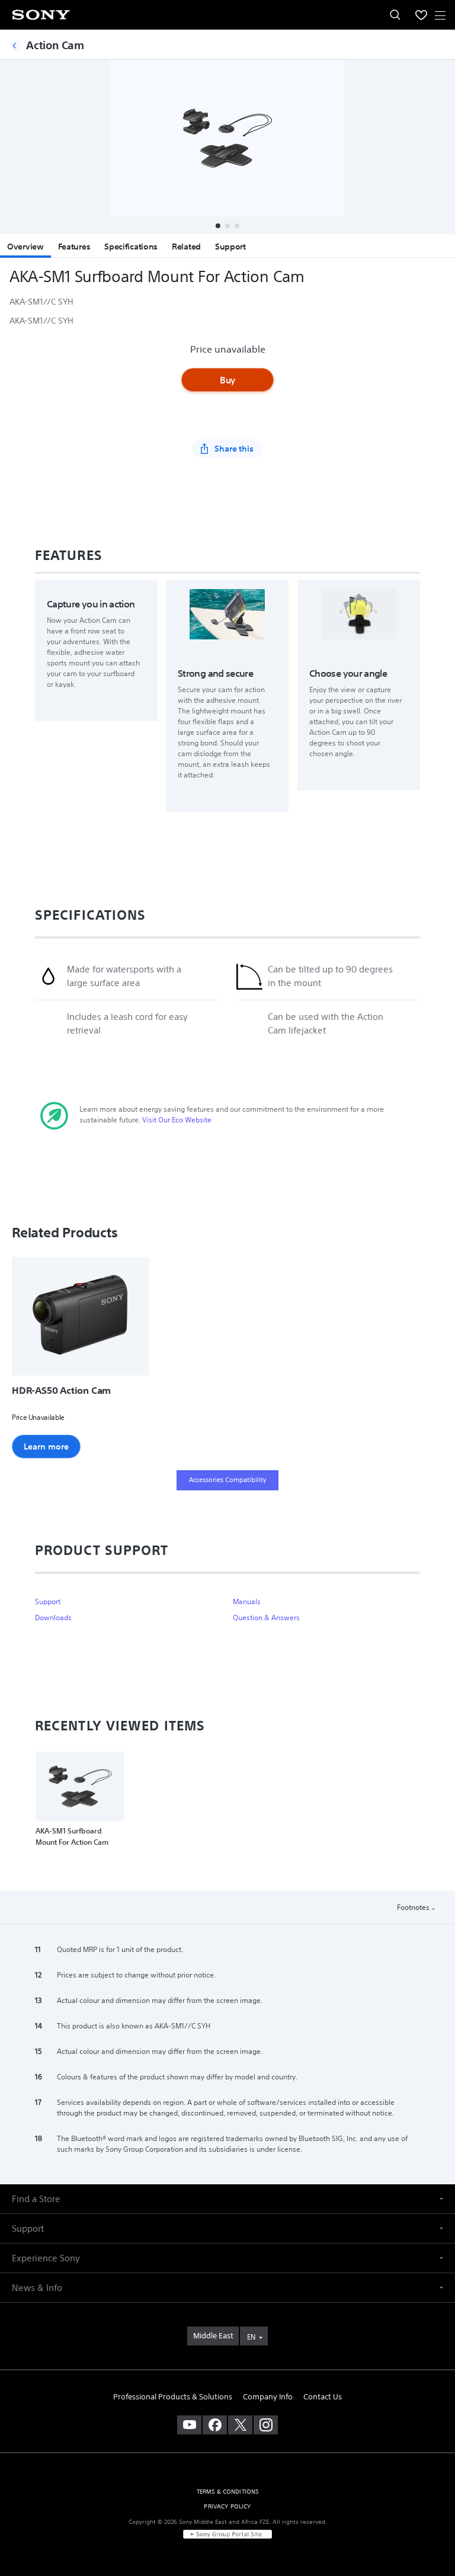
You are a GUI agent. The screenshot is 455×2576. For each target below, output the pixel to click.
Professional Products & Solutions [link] (173, 2397)
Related (186, 247)
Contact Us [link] (323, 2397)
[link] (213, 2336)
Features (74, 247)
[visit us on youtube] (189, 2425)
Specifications (131, 247)
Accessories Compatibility (228, 1480)
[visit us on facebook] (215, 2425)
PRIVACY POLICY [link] (227, 2506)
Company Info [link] (268, 2397)
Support (230, 247)
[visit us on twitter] (240, 2425)
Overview (25, 247)
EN (251, 2337)
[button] (218, 226)
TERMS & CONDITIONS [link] (228, 2492)
